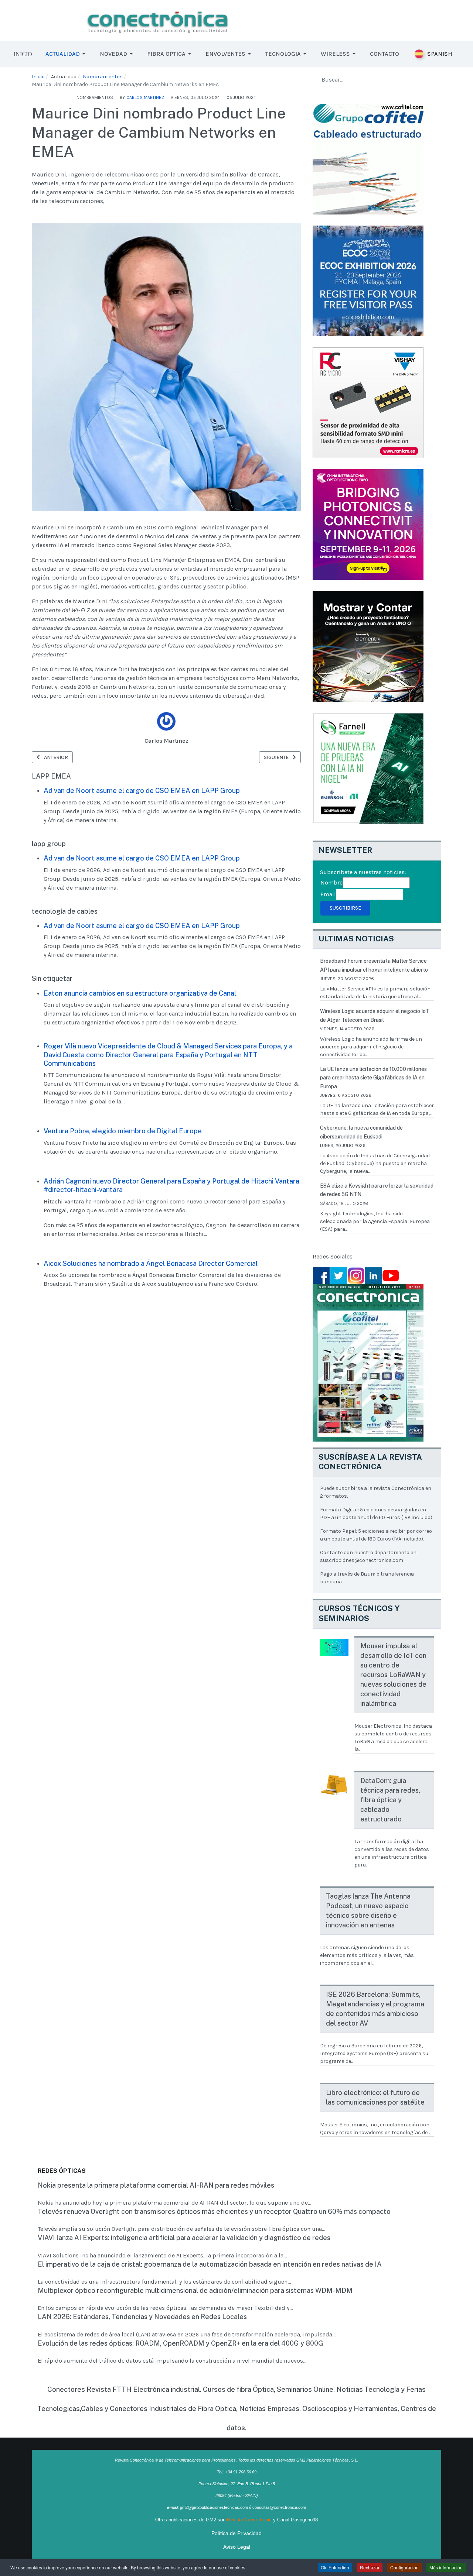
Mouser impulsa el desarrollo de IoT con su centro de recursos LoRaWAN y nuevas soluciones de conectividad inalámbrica (393, 1675)
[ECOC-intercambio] (368, 280)
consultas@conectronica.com (279, 2507)
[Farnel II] (368, 646)
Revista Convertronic (249, 2520)
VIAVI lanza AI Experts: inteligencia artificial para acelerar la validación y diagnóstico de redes (184, 2238)
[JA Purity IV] (158, 20)
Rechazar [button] (370, 2567)
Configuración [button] (404, 2567)
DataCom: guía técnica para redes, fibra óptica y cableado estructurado (390, 1800)
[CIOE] (368, 524)
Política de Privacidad (236, 2533)
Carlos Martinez (166, 741)
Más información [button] (446, 2567)
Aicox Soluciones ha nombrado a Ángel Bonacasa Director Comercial (151, 1263)
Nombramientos (95, 97)
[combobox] (377, 80)
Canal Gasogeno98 (297, 2520)
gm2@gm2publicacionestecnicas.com (214, 2507)
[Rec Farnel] (368, 768)
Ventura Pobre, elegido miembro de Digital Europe (123, 1131)
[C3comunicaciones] (368, 159)
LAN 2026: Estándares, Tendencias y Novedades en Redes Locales (142, 2317)
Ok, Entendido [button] (335, 2567)
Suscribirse (345, 908)
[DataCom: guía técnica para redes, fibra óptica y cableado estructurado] (334, 1785)
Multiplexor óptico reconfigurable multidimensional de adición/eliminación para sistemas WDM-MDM (195, 2290)
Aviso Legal (237, 2547)
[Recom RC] (368, 402)
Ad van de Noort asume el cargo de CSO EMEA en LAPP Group (142, 791)
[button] (67, 54)
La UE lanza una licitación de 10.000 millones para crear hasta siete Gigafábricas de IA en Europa (373, 1078)
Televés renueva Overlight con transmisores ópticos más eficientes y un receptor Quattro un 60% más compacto (214, 2211)
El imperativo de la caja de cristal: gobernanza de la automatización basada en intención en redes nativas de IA (210, 2264)
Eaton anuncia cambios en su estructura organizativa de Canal (140, 993)
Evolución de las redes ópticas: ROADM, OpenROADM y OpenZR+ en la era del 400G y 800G (181, 2343)
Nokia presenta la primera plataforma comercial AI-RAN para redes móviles (156, 2185)
